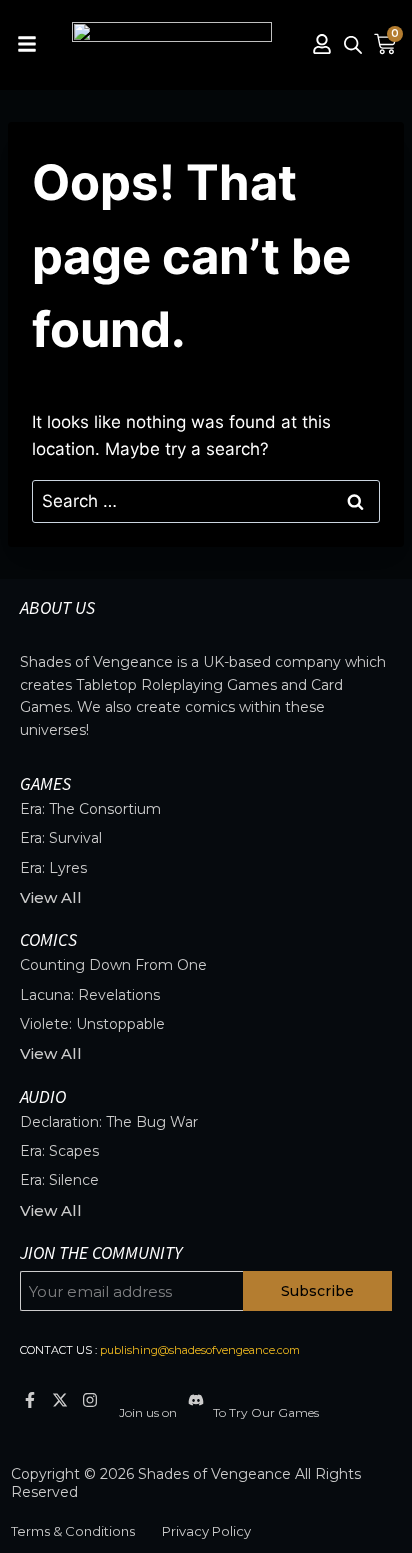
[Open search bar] (353, 45)
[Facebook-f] (29, 1400)
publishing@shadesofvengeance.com (200, 1350)
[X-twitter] (59, 1400)
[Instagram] (89, 1400)
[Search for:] (206, 501)
